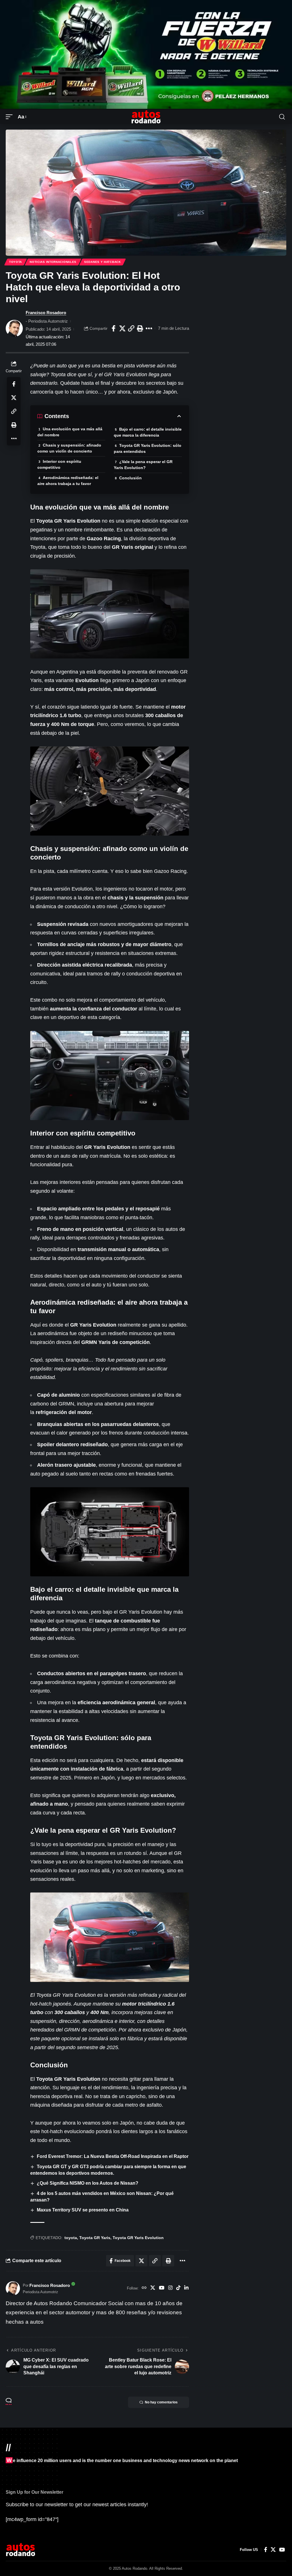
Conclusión (130, 478)
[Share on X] (122, 328)
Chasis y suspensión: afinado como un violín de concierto (69, 448)
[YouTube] (162, 2288)
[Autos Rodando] (146, 117)
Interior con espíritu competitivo (59, 464)
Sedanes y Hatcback (103, 262)
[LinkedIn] (186, 2288)
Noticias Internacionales (53, 262)
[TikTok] (178, 2288)
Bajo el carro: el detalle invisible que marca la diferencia (148, 432)
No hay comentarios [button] (161, 2402)
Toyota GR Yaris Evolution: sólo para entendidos (148, 448)
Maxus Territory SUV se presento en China (83, 2210)
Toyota (16, 262)
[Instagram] (170, 2288)
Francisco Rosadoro (46, 313)
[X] (153, 2288)
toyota (71, 2238)
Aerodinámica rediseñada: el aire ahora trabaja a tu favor (68, 481)
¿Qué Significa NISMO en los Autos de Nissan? (88, 2183)
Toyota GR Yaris (95, 2238)
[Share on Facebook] (113, 328)
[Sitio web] (144, 2288)
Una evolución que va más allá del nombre (70, 432)
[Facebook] (266, 2550)
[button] (11, 117)
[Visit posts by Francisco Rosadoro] (14, 328)
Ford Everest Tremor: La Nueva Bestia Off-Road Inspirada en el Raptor (113, 2156)
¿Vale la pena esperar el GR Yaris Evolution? (143, 465)
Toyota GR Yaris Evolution (138, 2238)
